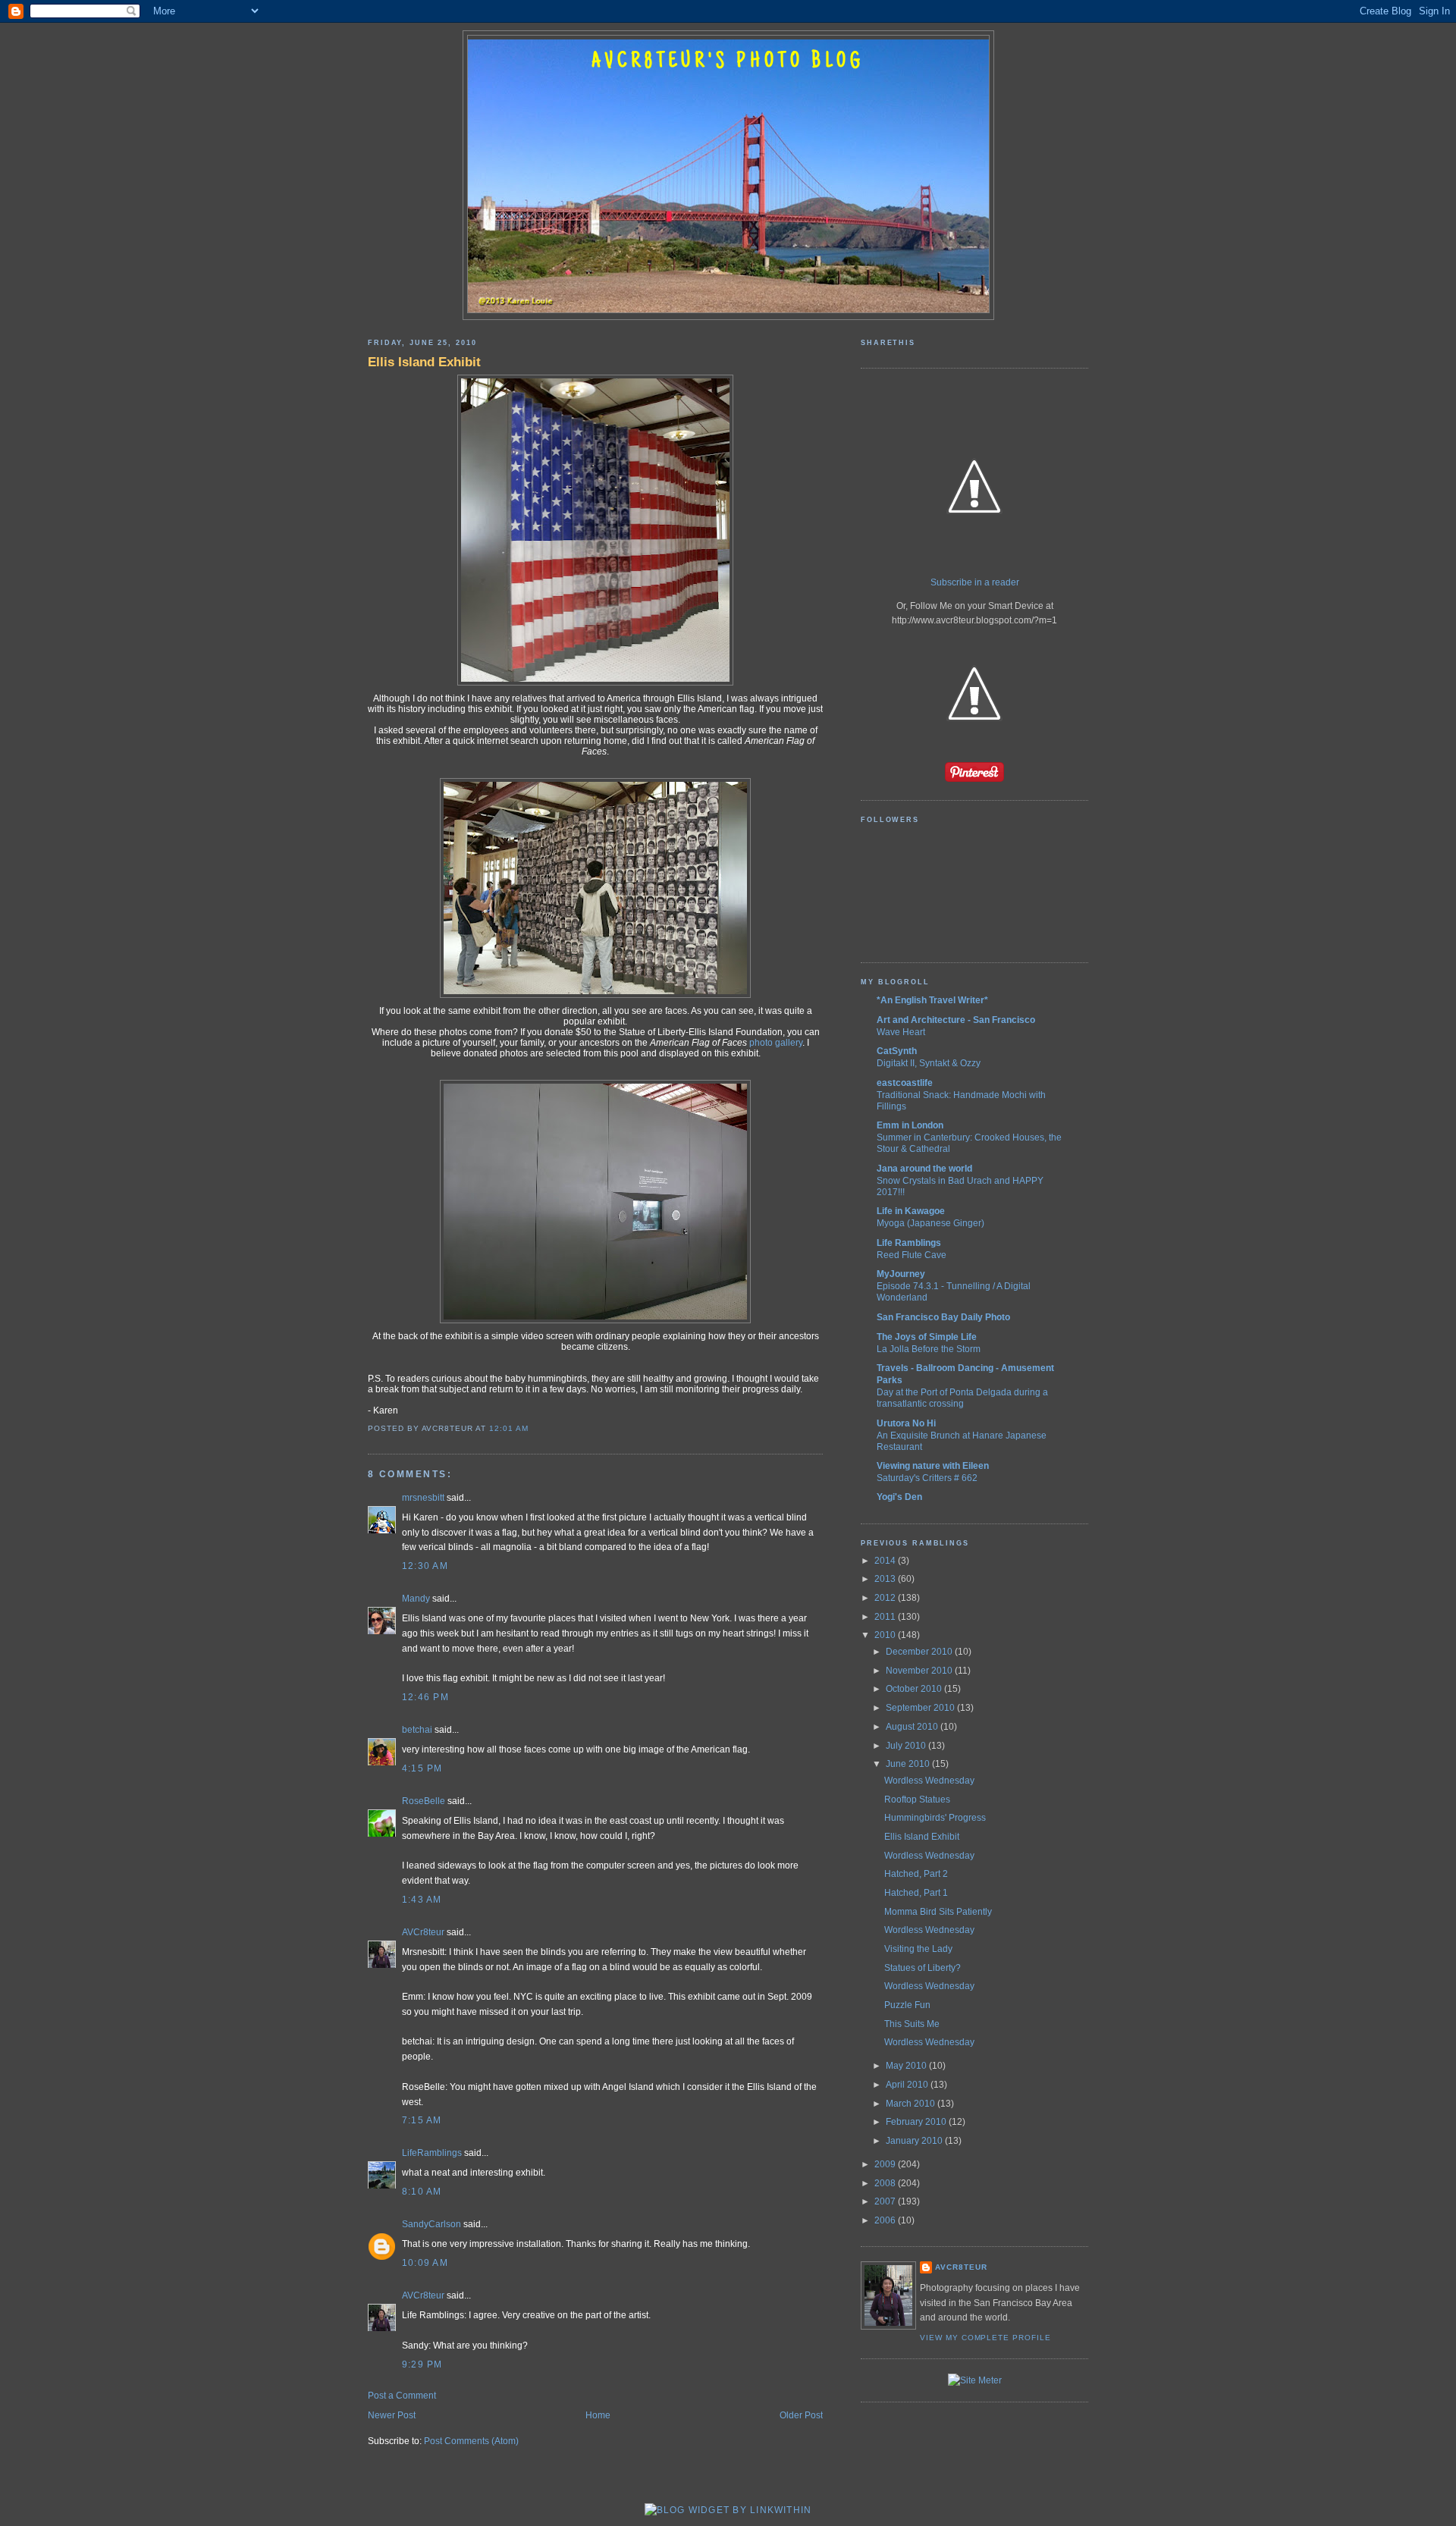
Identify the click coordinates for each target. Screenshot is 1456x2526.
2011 (886, 1617)
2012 (886, 1598)
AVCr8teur (423, 1932)
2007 (886, 2201)
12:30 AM (425, 1566)
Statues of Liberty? (923, 1968)
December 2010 (920, 1652)
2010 (886, 1635)
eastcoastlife (905, 1083)
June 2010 (909, 1764)
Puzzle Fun (907, 2005)
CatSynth (897, 1051)
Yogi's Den (899, 1497)
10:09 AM (425, 2263)
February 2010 (917, 2122)
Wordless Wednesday (929, 1781)
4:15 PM (422, 1768)
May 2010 (907, 2066)
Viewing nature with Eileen (933, 1466)
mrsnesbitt (423, 1498)
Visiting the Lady (918, 1949)
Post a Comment (402, 2396)
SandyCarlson (431, 2224)
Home (598, 2415)
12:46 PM (425, 1697)
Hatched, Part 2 (916, 1874)
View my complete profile (985, 2338)
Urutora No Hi (906, 1423)
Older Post (801, 2415)
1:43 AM (422, 1900)
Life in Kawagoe (911, 1211)
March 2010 (912, 2104)
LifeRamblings (432, 2153)
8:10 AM (422, 2192)
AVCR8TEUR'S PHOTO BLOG (728, 62)
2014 (886, 1561)
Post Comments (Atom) (471, 2441)
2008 (886, 2183)
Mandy (416, 1599)
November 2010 (920, 1671)
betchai (417, 1730)
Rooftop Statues (917, 1800)
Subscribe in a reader (975, 582)
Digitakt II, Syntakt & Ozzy (929, 1063)
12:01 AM (509, 1428)
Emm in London (910, 1125)
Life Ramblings (909, 1243)
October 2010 (915, 1689)
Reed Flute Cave (912, 1255)
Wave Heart (901, 1032)
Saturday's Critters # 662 (927, 1478)
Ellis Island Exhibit (424, 362)
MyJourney (901, 1274)
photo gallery (776, 1043)
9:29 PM (422, 2364)
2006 (886, 2220)
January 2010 (915, 2141)
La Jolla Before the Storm (929, 1349)
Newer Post (392, 2415)
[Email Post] (532, 1428)
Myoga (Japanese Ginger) (930, 1223)
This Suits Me (912, 2024)
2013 (886, 1579)
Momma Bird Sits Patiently (938, 1912)
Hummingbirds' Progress (935, 1818)
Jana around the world (924, 1169)
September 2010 (921, 1708)
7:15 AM (422, 2120)
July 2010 (907, 1746)
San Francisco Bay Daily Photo (943, 1317)
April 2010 (908, 2085)
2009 (886, 2164)
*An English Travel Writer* (932, 1000)
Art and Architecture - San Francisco (956, 1020)
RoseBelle (424, 1801)
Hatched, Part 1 (916, 1893)
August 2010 (913, 1727)
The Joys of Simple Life (927, 1337)
